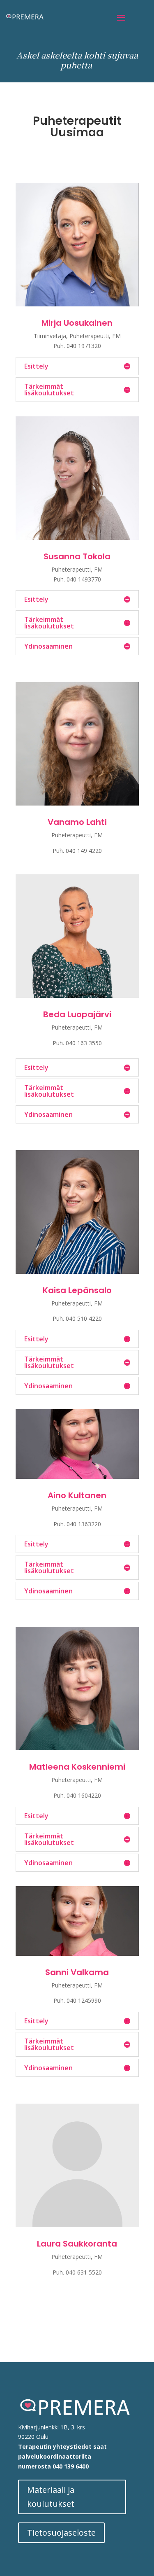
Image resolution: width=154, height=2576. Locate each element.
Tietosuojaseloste (61, 2533)
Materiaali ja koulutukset (51, 2497)
